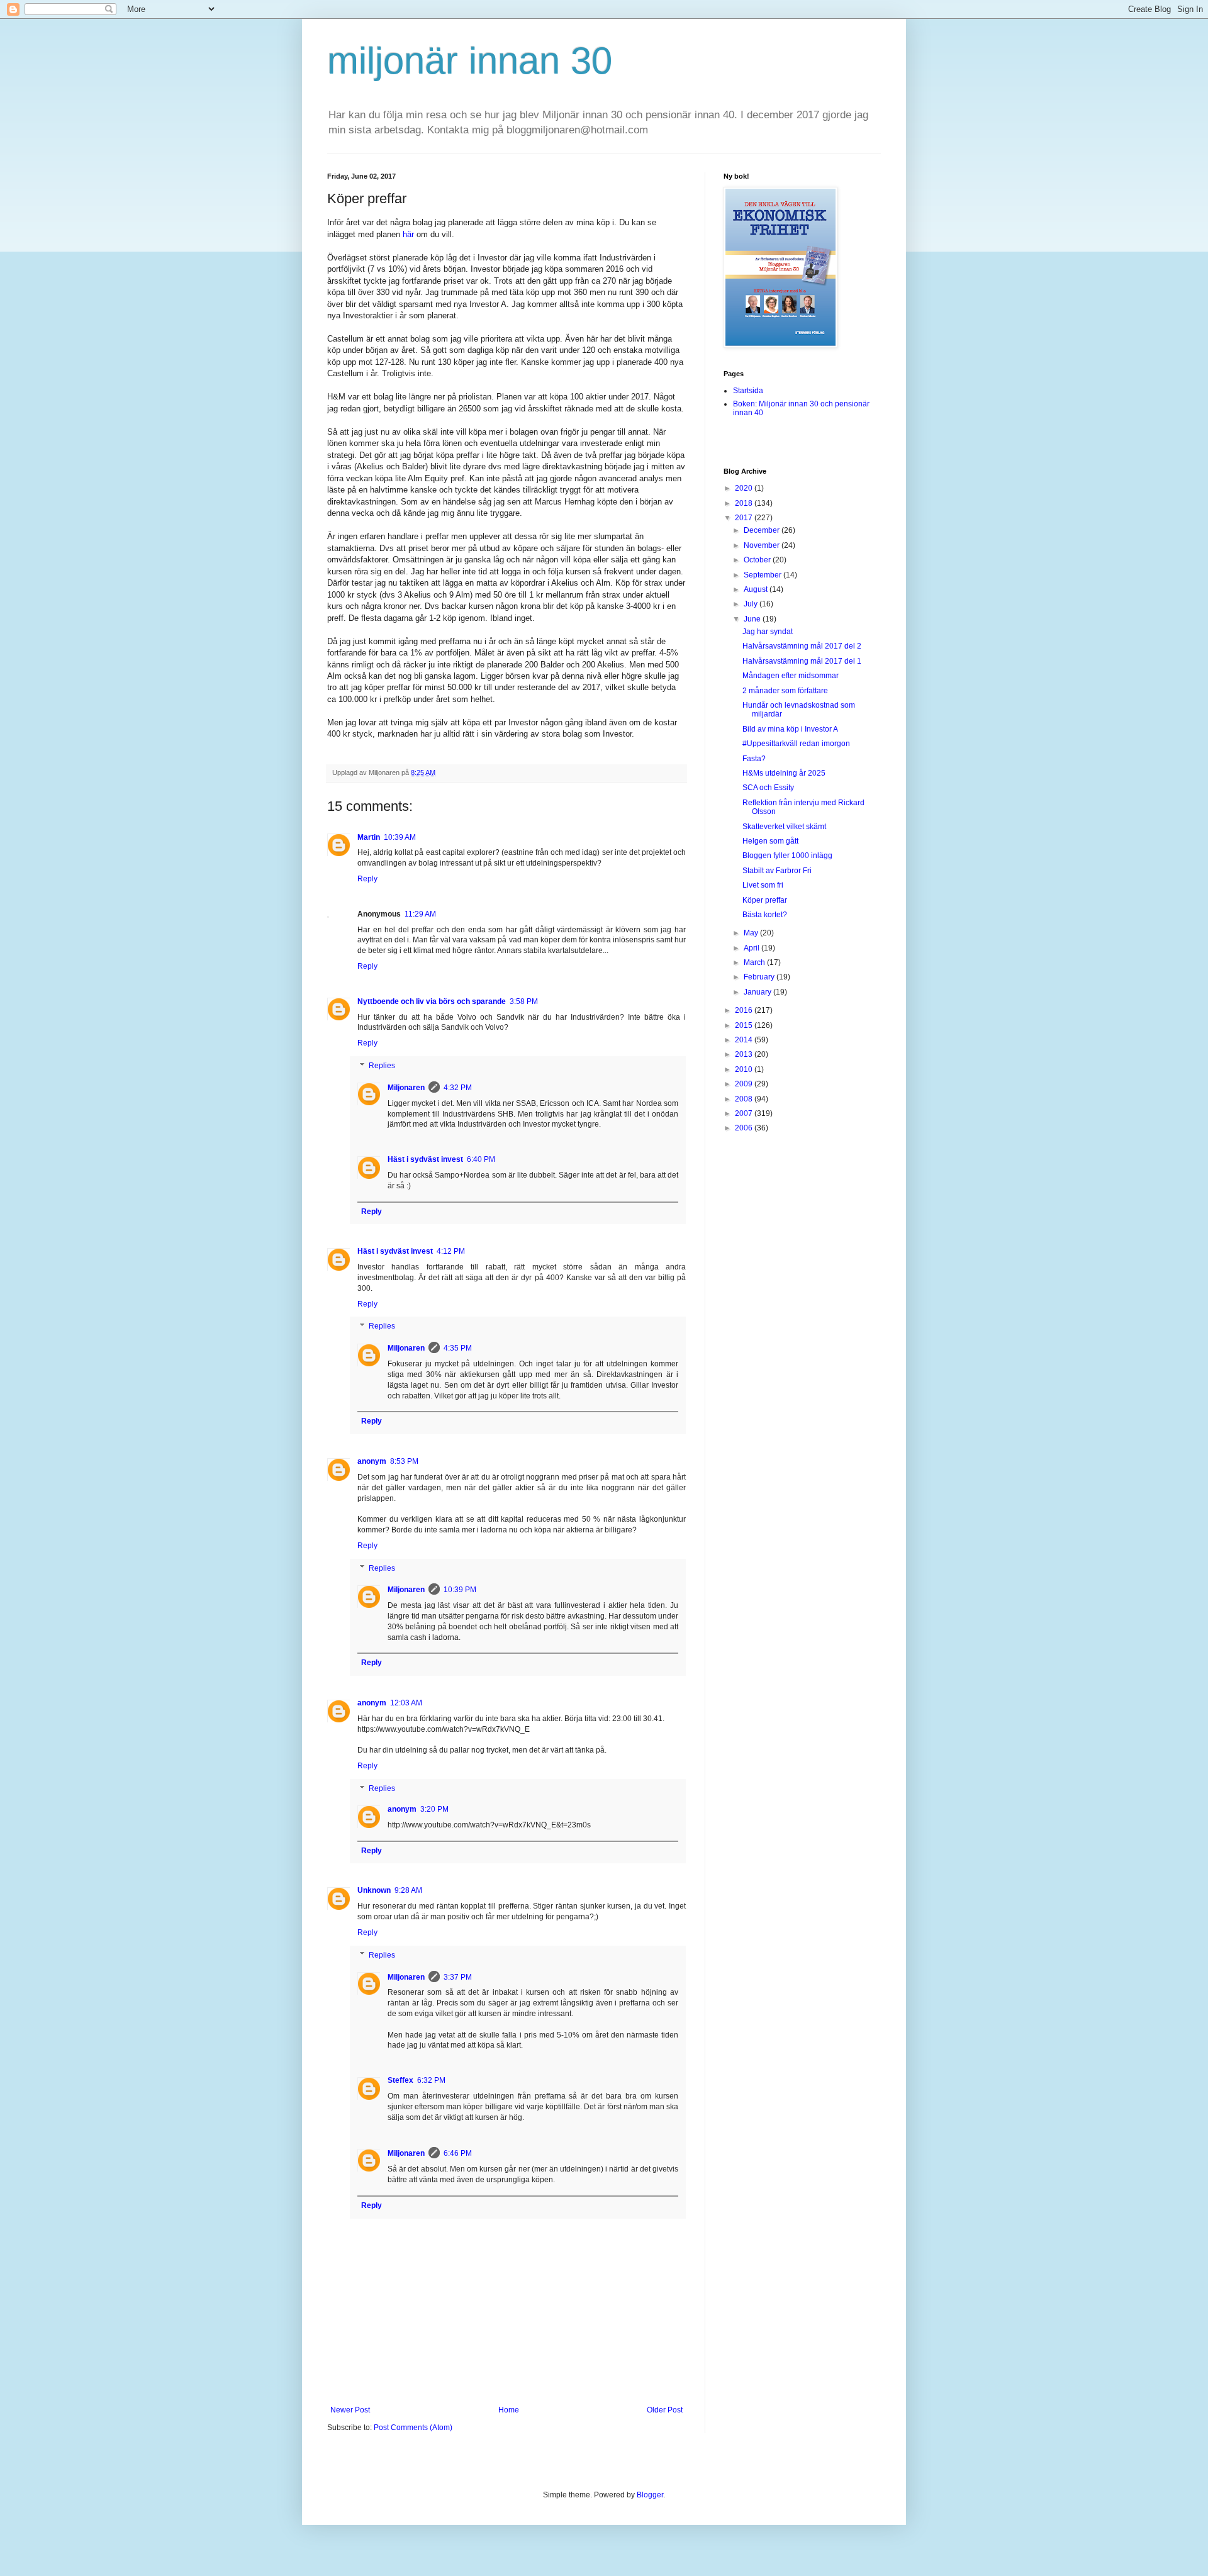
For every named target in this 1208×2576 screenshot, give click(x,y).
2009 (745, 1084)
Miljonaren (406, 1088)
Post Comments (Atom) (413, 2428)
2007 (745, 1113)
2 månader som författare (785, 691)
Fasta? (754, 759)
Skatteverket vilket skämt (784, 827)
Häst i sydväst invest (425, 1159)
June (753, 619)
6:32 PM (431, 2080)
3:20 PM (434, 1809)
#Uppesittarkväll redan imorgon (796, 744)
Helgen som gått (770, 841)
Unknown (374, 1890)
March (755, 962)
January (758, 992)
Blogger (650, 2495)
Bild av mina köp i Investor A (790, 729)
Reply (367, 879)
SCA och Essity (768, 788)
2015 (745, 1025)
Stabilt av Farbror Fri (777, 871)
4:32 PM (458, 1088)
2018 (745, 503)
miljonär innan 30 (470, 61)
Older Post (665, 2410)
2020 (745, 488)
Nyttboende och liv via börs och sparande (432, 1001)
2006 (745, 1128)
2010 (745, 1069)
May (752, 933)
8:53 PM (404, 1461)
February (760, 977)
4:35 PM (458, 1348)
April (752, 948)
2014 (745, 1040)
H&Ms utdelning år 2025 (784, 773)
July (752, 604)
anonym (372, 1461)
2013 (745, 1054)
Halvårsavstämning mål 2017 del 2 (802, 646)
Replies (382, 1066)
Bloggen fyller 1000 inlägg (787, 856)
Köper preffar (765, 900)
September (763, 575)
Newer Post (350, 2410)
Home (509, 2410)
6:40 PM (481, 1159)
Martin (369, 837)
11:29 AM (420, 914)
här (408, 234)
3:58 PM (524, 1001)
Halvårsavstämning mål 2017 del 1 (802, 661)
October (758, 560)
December (763, 530)
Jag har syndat (768, 632)
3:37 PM (458, 1977)
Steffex (400, 2080)
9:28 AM (408, 1890)
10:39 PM (460, 1590)
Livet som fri (763, 885)
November (763, 545)
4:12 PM (451, 1251)
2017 (745, 518)
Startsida (748, 391)
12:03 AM (406, 1703)
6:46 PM (458, 2153)
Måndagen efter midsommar (791, 676)
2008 (745, 1099)
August (757, 589)
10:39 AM (400, 837)
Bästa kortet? (765, 915)
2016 (745, 1010)
